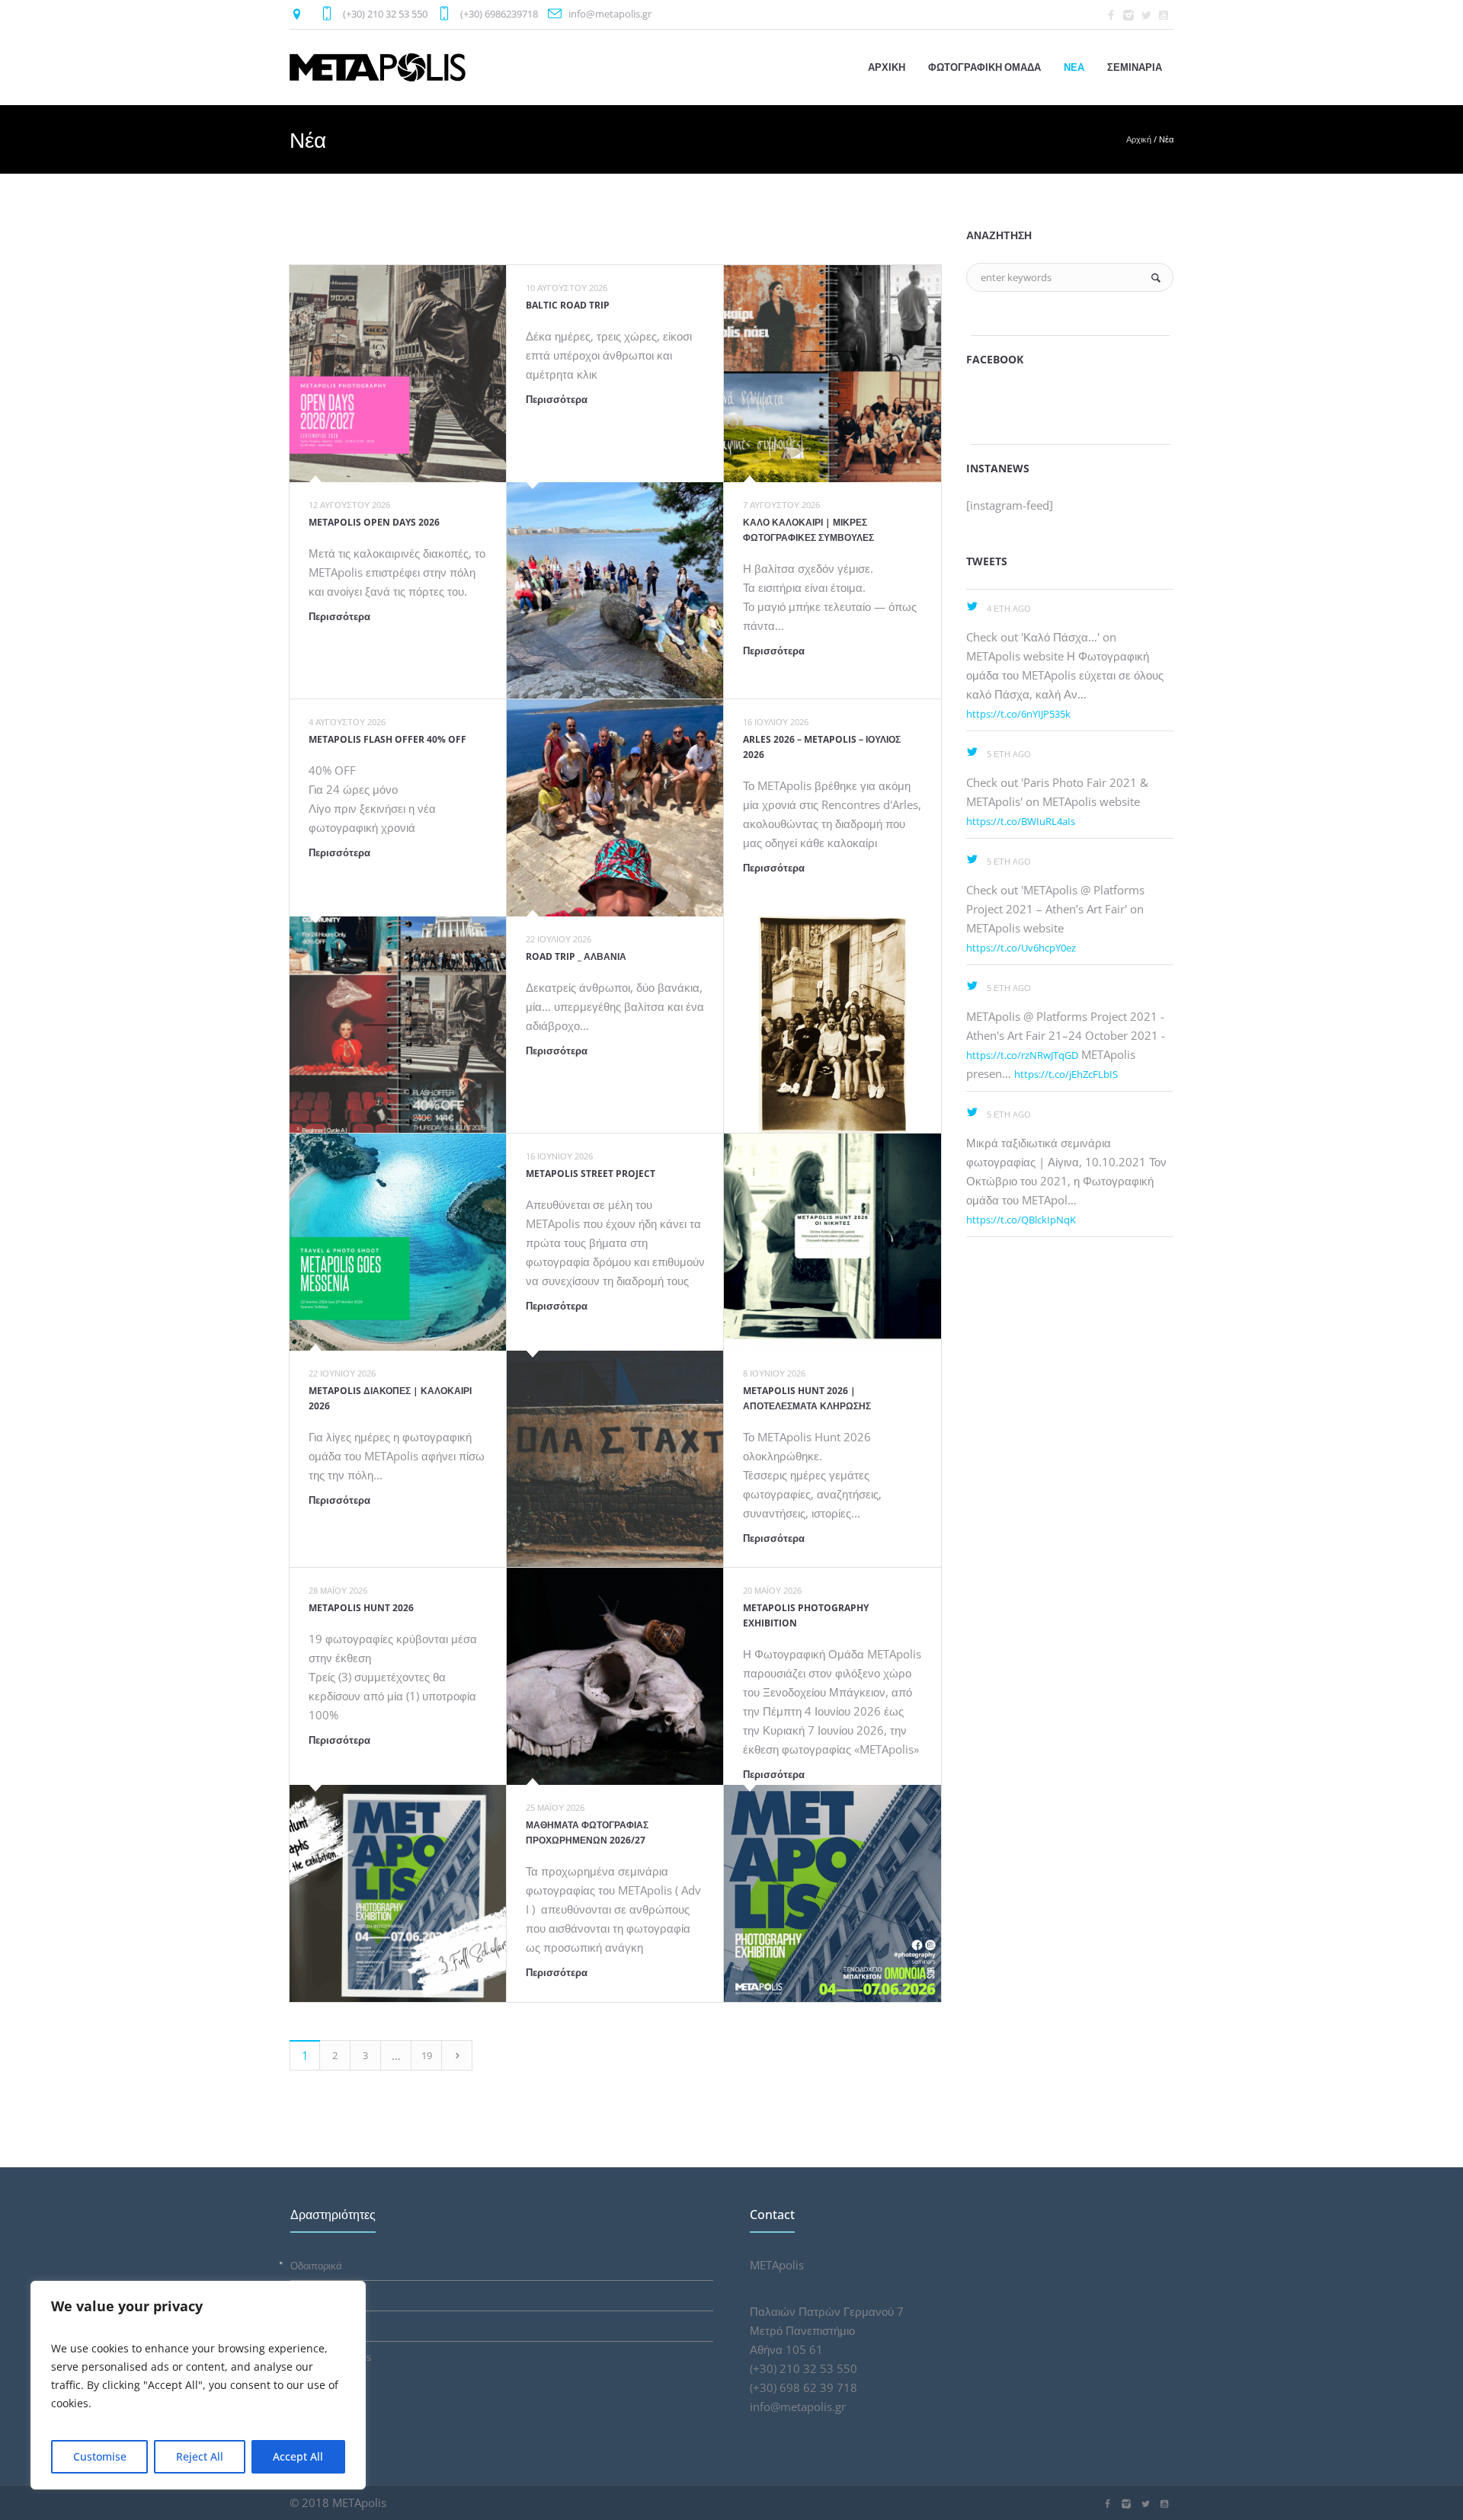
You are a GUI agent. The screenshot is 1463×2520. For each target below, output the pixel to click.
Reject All (200, 2456)
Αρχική (1139, 139)
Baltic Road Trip (568, 305)
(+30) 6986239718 (499, 14)
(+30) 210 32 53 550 (385, 14)
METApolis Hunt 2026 (361, 1608)
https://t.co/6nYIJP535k (1018, 714)
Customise (100, 2456)
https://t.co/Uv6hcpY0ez (1021, 948)
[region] (198, 2385)
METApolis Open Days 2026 (374, 522)
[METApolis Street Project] (615, 1459)
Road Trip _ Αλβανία (576, 956)
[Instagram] (1128, 15)
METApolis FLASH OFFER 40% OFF (387, 739)
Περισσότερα (339, 616)
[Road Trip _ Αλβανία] (615, 808)
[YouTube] (1164, 15)
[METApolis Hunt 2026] (398, 1893)
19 (427, 2055)
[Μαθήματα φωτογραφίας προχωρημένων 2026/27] (615, 1676)
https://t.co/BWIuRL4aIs (1021, 821)
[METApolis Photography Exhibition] (832, 1893)
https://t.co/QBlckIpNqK (1021, 1220)
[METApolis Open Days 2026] (398, 374)
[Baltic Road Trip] (615, 591)
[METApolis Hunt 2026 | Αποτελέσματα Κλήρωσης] (832, 1242)
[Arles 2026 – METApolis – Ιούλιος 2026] (832, 1025)
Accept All (298, 2456)
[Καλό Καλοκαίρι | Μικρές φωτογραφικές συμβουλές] (832, 374)
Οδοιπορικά (316, 2266)
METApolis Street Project (591, 1174)
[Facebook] (1111, 15)
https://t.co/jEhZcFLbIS (1066, 1074)
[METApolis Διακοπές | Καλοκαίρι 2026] (398, 1242)
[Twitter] (1146, 15)
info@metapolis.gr (610, 14)
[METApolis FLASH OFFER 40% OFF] (398, 1025)
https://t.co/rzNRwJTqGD (1022, 1055)
